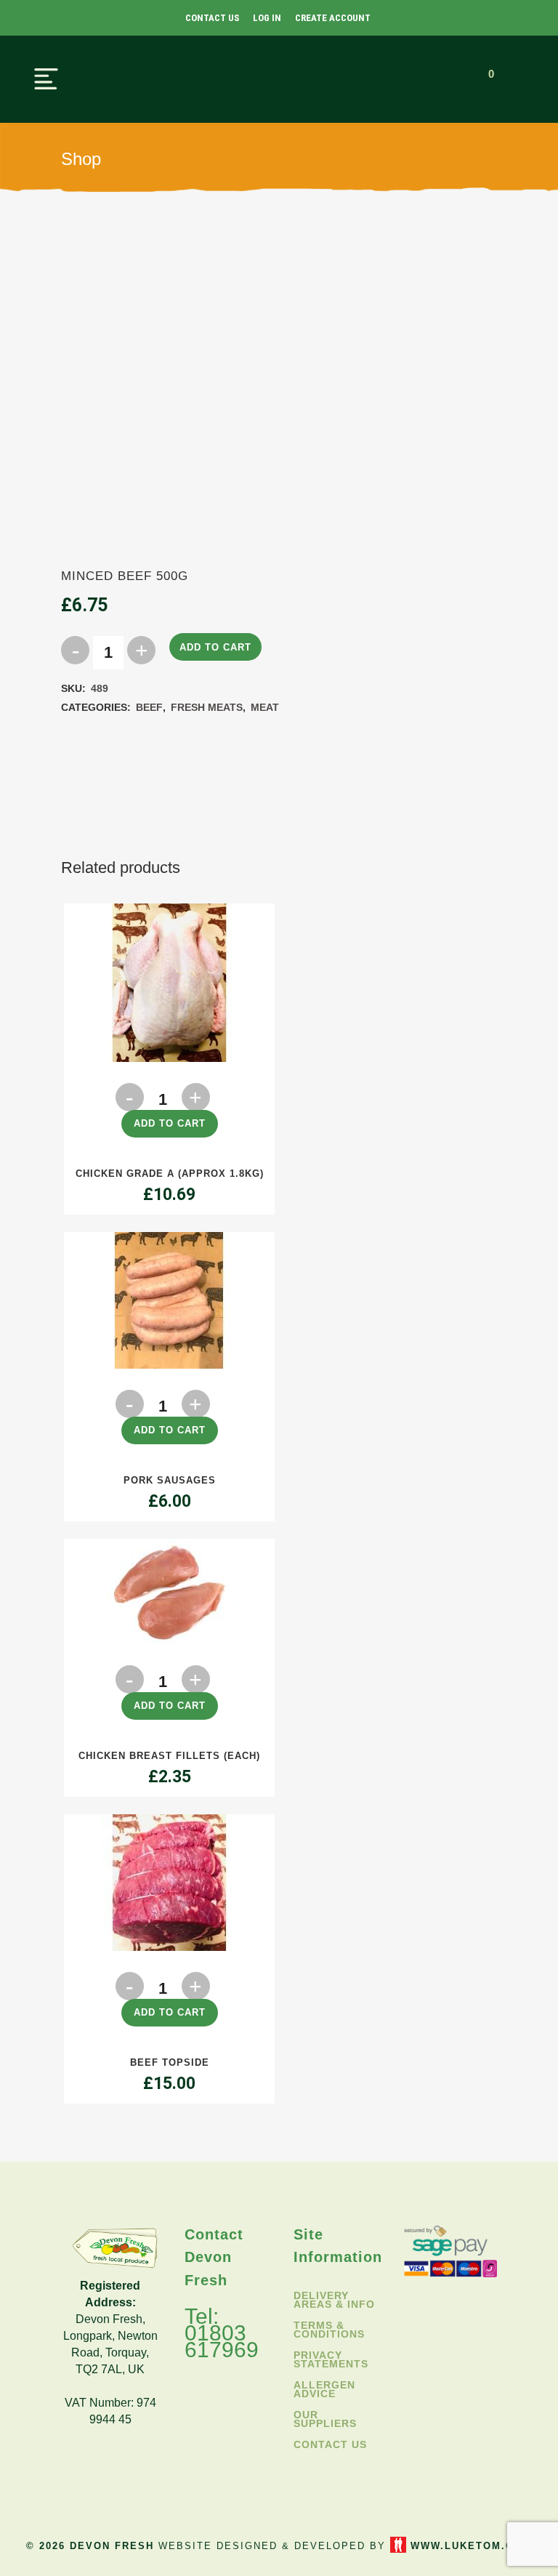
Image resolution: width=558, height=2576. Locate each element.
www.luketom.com (471, 2546)
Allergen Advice (324, 2389)
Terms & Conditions (329, 2330)
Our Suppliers (325, 2419)
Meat (265, 707)
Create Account (333, 18)
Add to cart (215, 647)
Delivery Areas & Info (334, 2300)
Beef (149, 707)
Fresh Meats (207, 707)
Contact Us (212, 18)
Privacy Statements (331, 2359)
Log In (267, 18)
